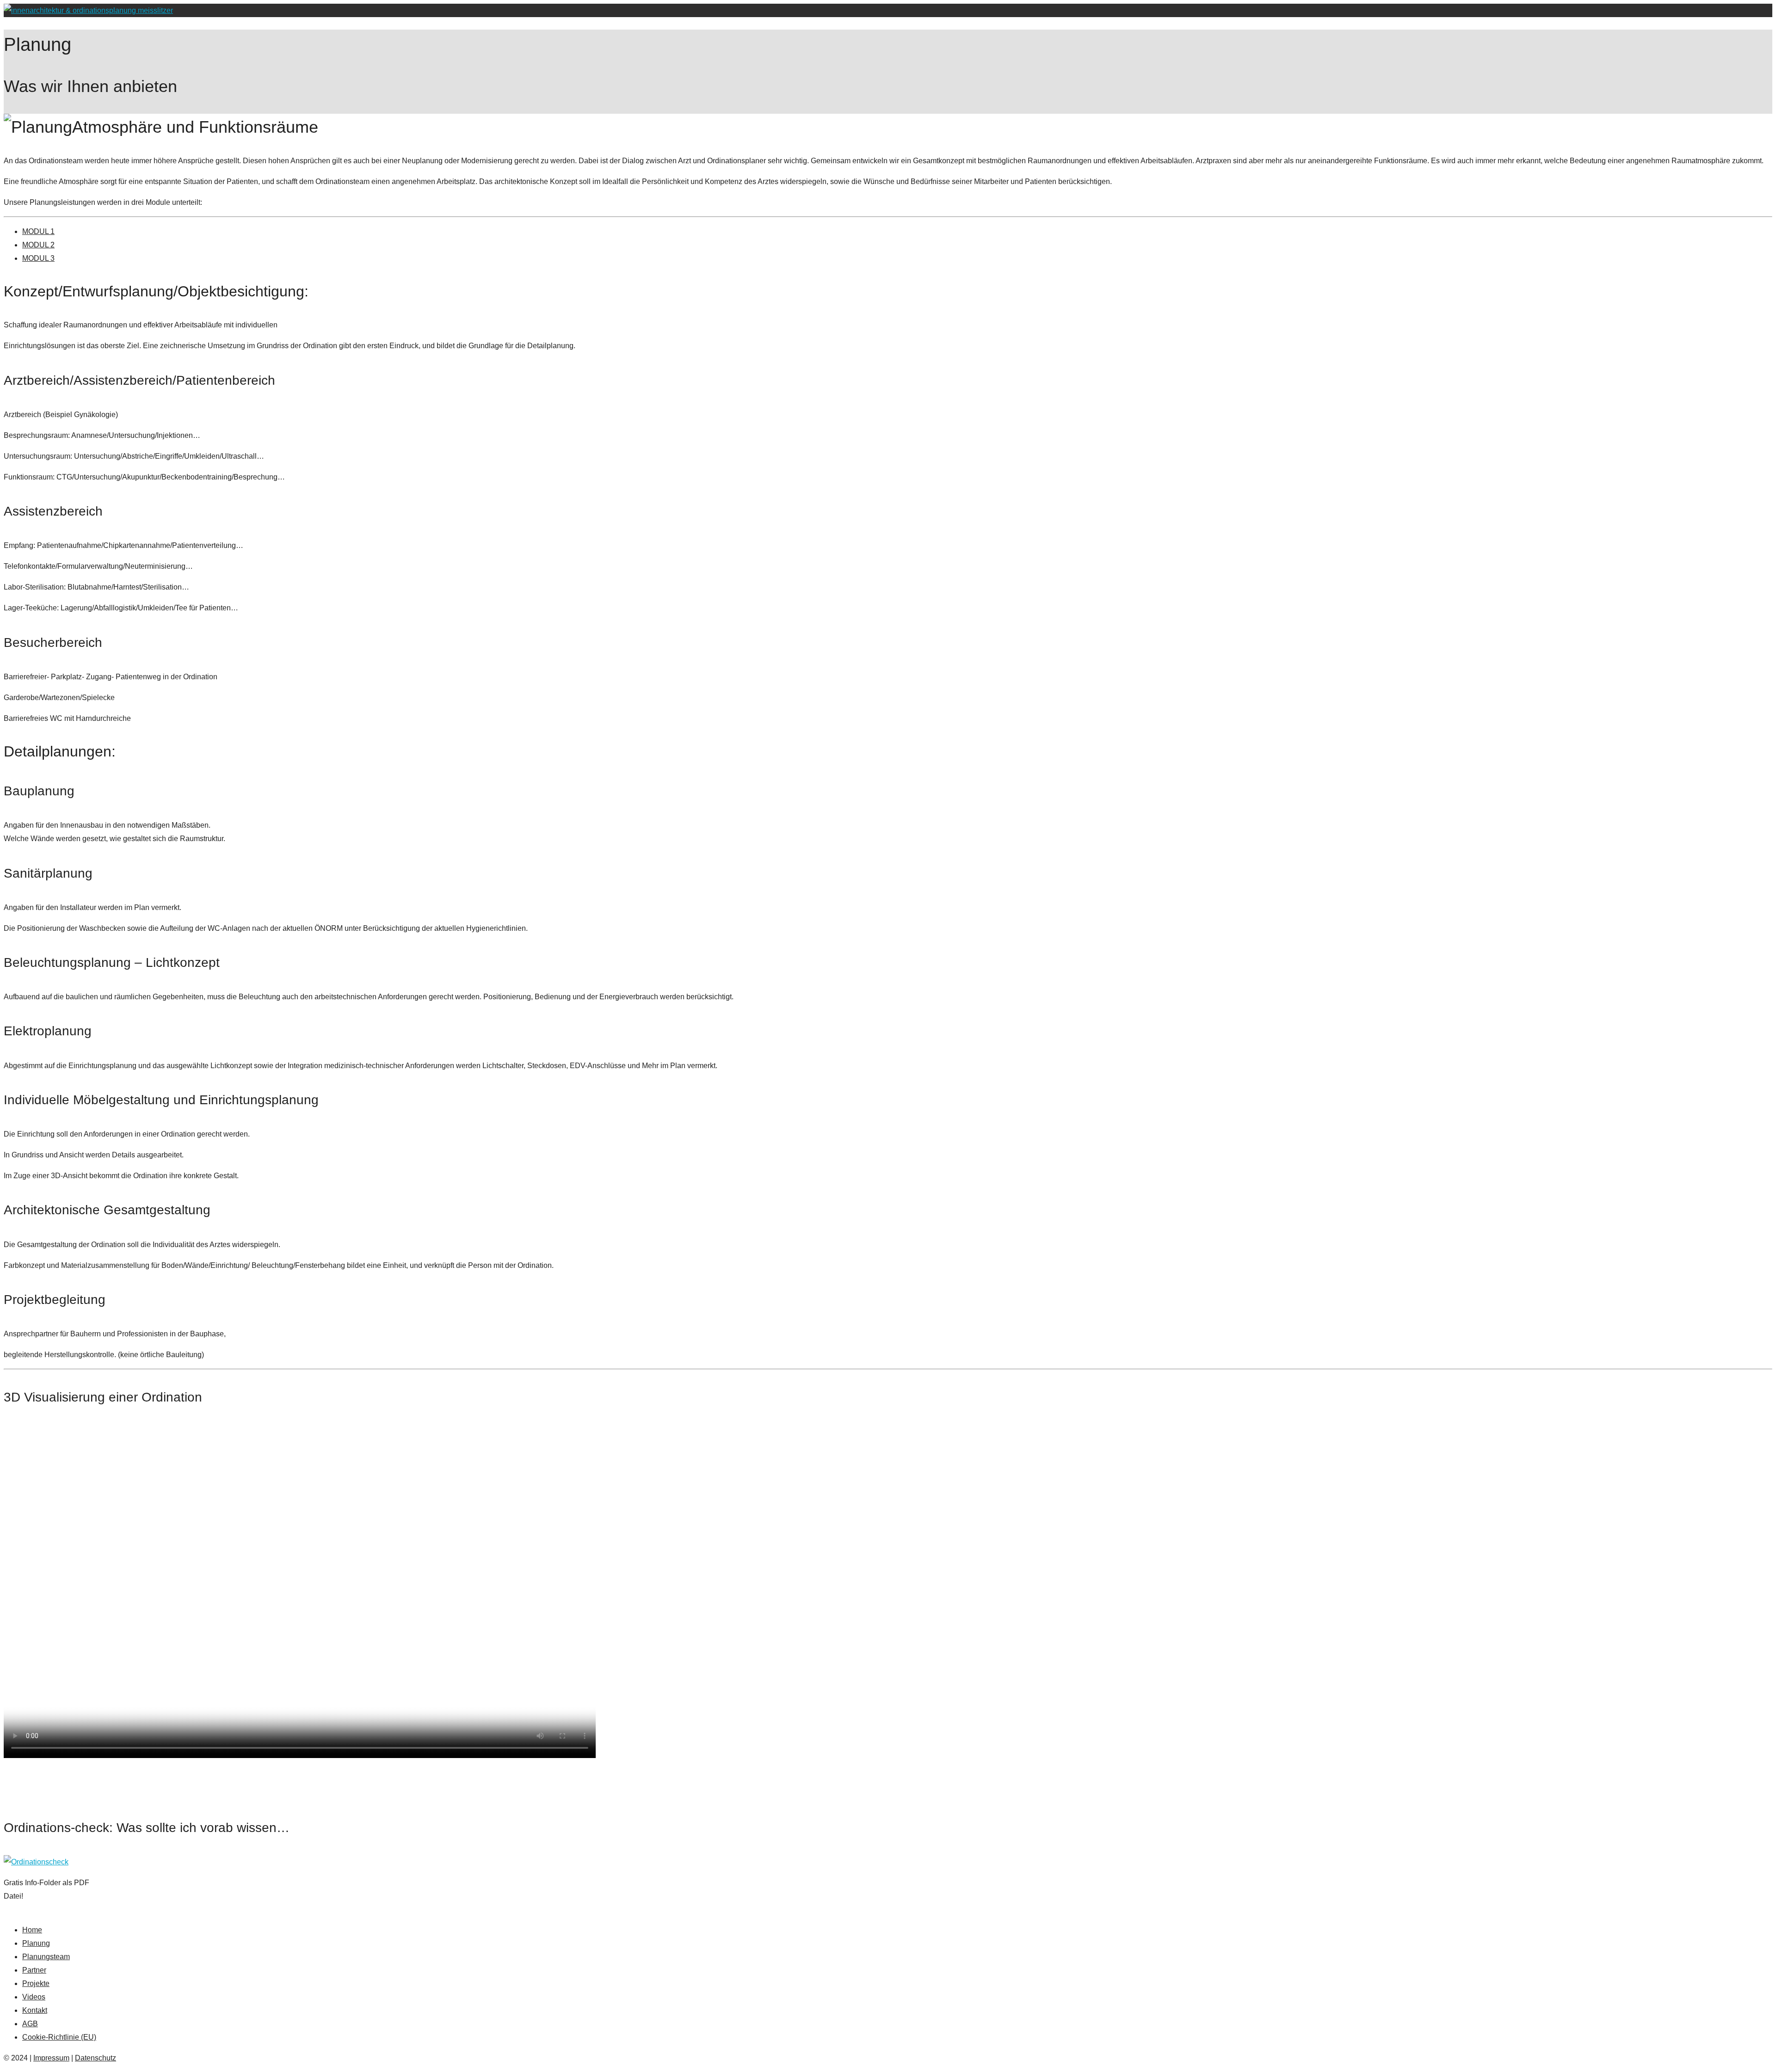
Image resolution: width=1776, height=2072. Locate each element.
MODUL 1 (38, 231)
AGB (30, 2024)
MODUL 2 (38, 245)
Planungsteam (46, 1957)
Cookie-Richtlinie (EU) (59, 2037)
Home (32, 1930)
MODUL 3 (38, 258)
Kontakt (35, 2010)
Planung (36, 1943)
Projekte (36, 1983)
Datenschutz (96, 2058)
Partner (34, 1970)
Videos (34, 1997)
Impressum (51, 2058)
